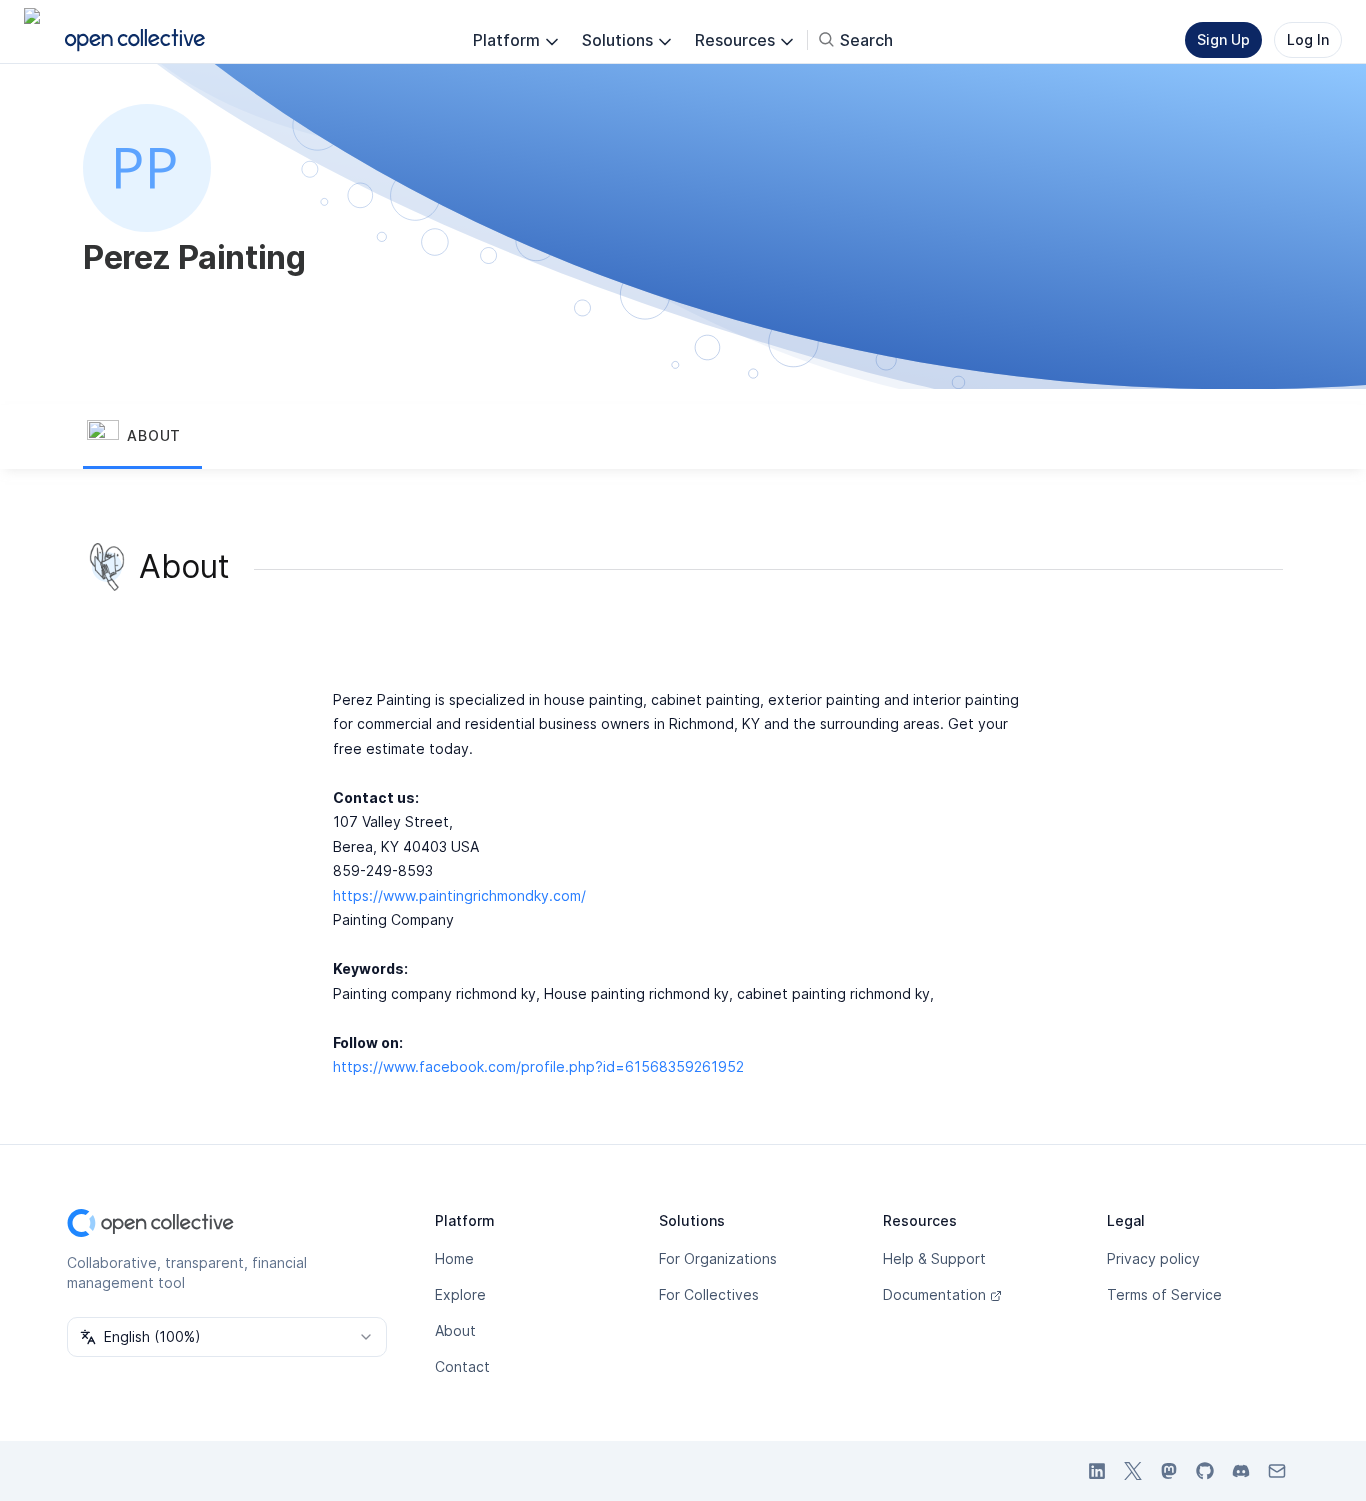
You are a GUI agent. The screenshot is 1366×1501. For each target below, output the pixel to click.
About (455, 1330)
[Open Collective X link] (1133, 1471)
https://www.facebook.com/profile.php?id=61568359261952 (538, 1066)
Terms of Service (1164, 1294)
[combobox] (227, 1337)
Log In (1308, 39)
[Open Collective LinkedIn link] (1097, 1471)
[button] (142, 437)
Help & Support (934, 1258)
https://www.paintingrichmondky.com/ (459, 895)
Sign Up (1223, 39)
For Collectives (709, 1294)
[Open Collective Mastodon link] (1169, 1471)
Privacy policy (1153, 1258)
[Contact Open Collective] (1277, 1471)
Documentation (934, 1294)
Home (454, 1258)
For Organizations (718, 1258)
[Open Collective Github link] (1205, 1471)
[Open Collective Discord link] (1241, 1471)
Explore (460, 1294)
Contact (462, 1366)
